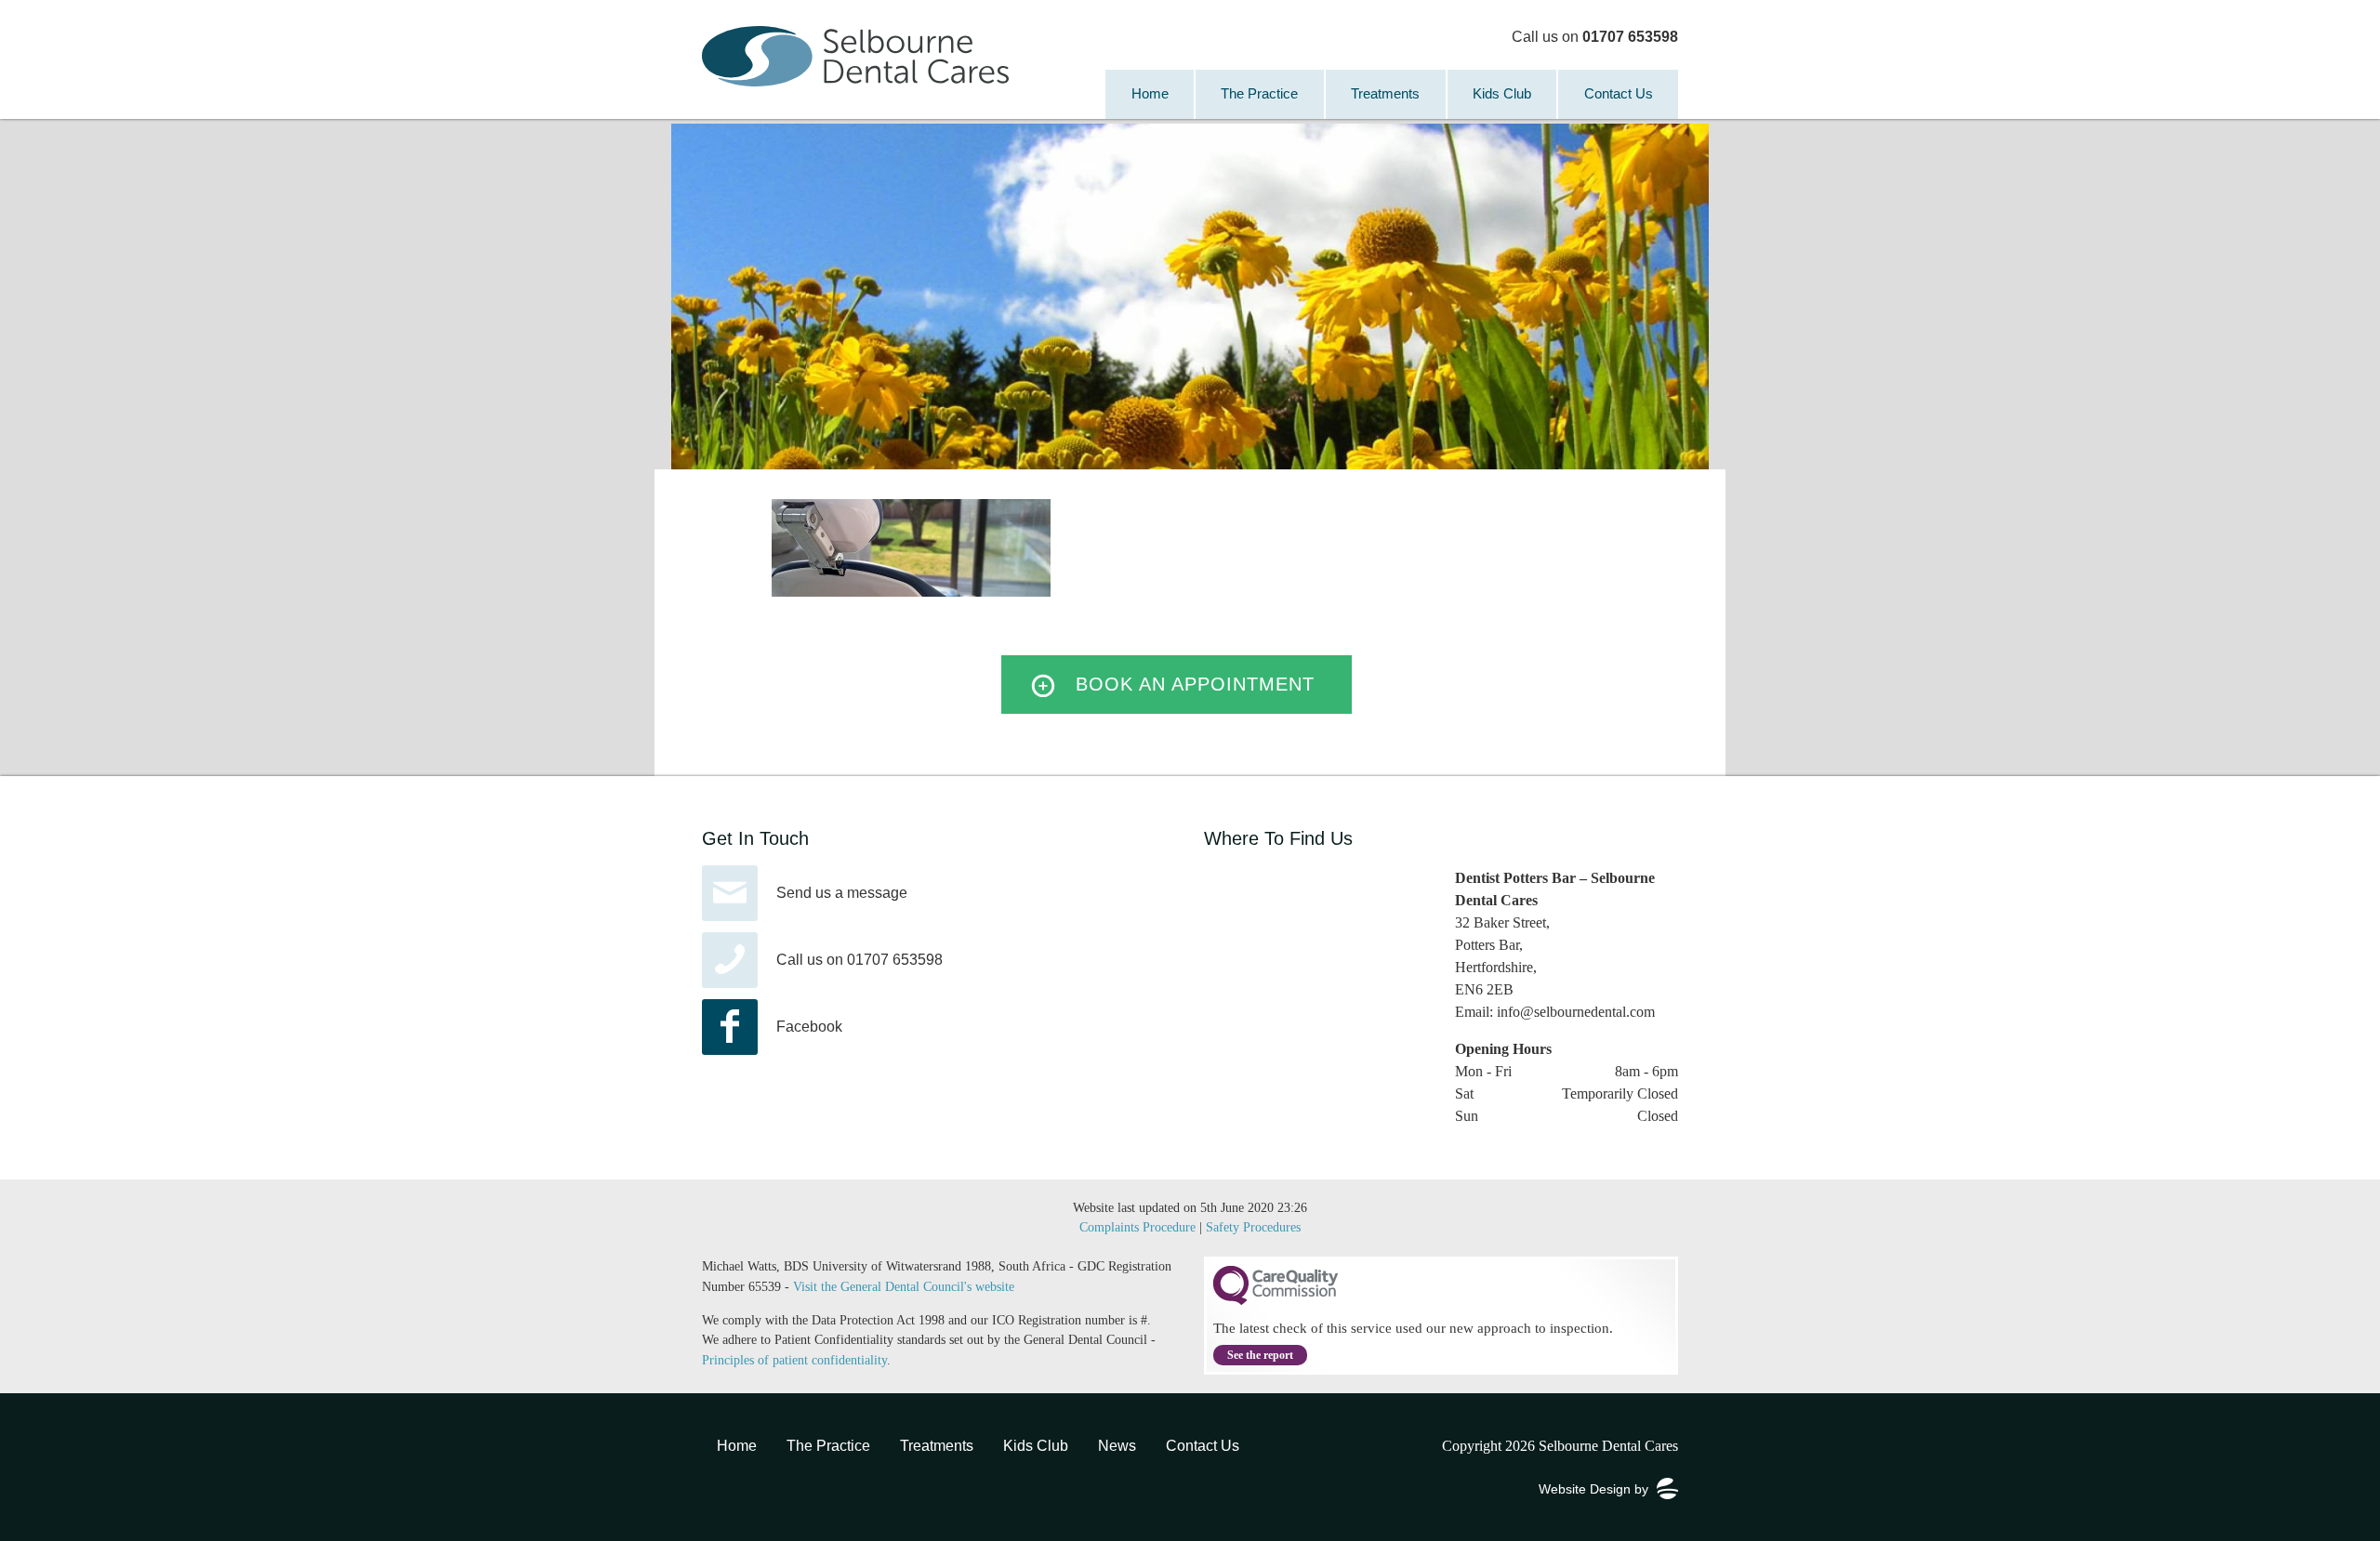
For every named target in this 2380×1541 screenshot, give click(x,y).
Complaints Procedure (1137, 1227)
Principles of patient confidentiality (794, 1360)
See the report (1260, 1355)
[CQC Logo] (1276, 1300)
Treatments (1385, 93)
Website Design (1585, 1489)
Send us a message (842, 893)
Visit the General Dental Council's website (904, 1286)
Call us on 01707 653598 (859, 960)
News (1117, 1446)
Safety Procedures (1253, 1227)
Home (1150, 93)
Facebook (809, 1027)
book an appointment (1195, 684)
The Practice (1259, 93)
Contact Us (1619, 93)
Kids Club (1502, 93)
